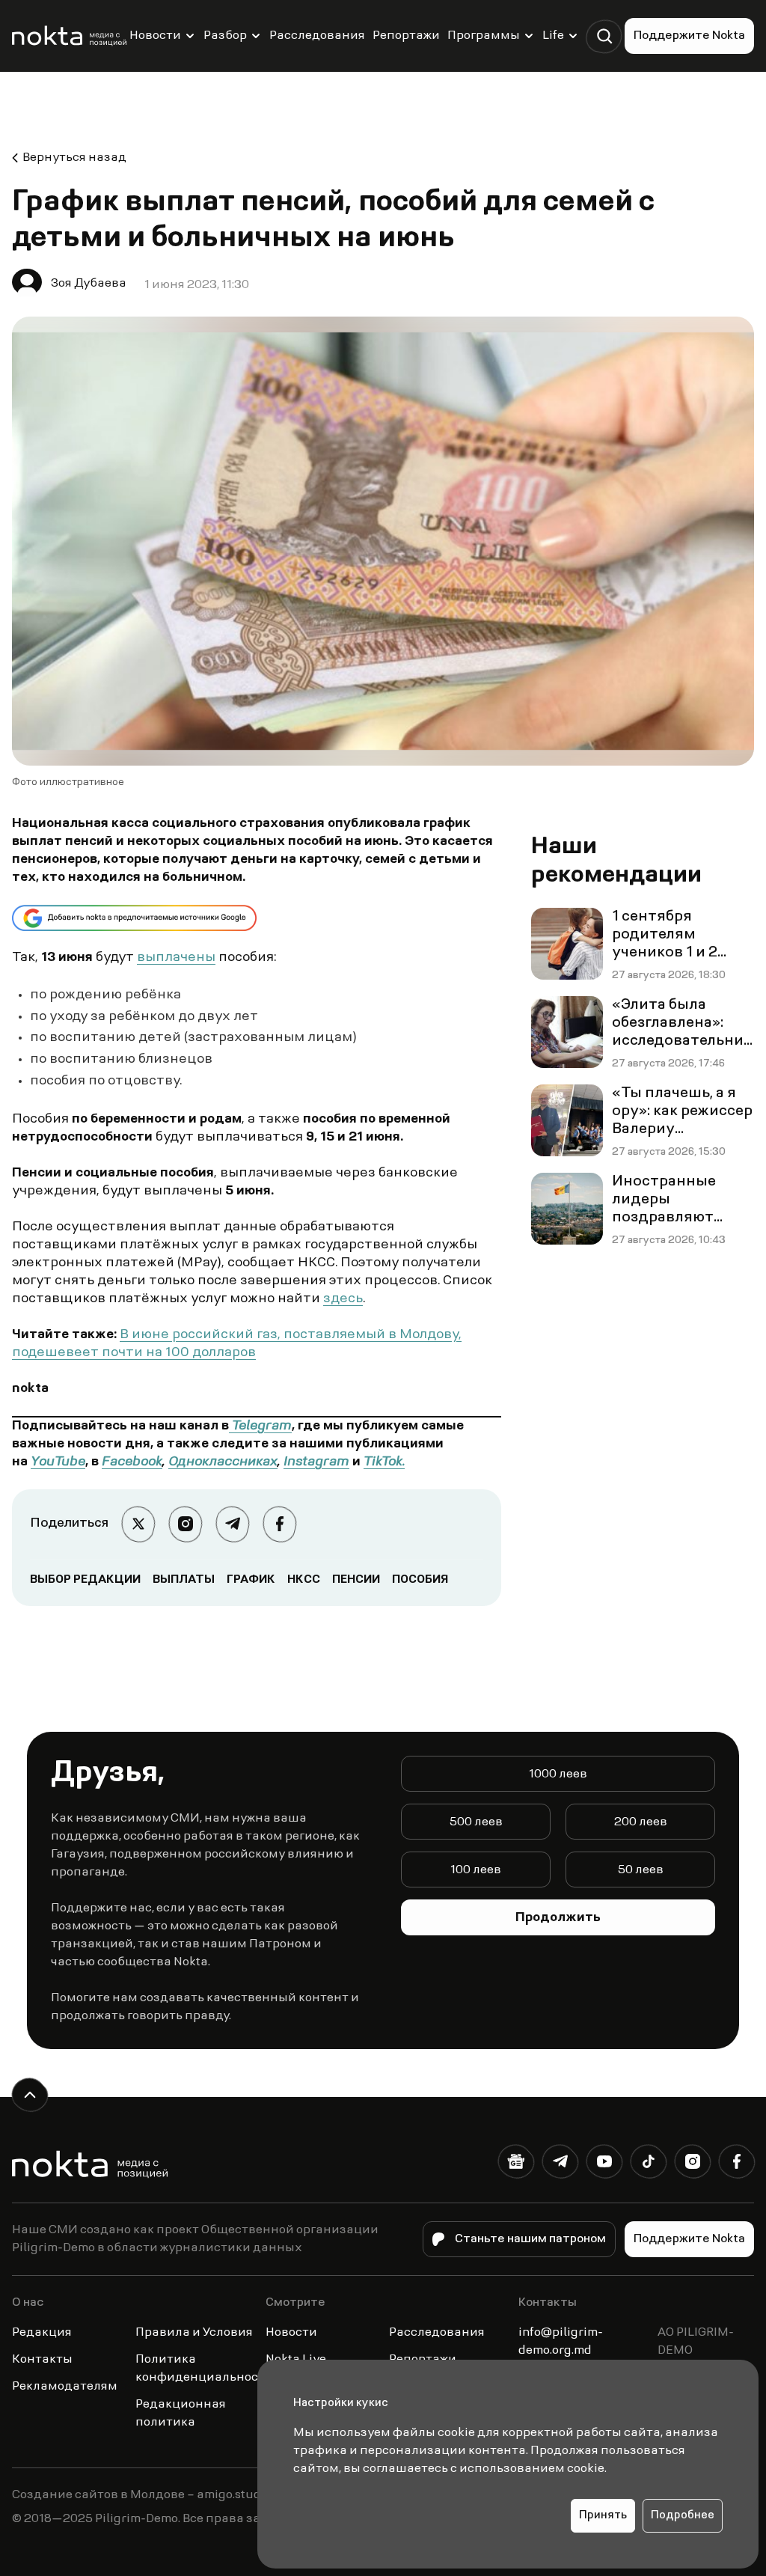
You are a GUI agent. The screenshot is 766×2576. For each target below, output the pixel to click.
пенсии (356, 1580)
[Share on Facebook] (279, 1524)
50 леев (641, 1870)
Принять (603, 2516)
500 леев (476, 1822)
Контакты (42, 2360)
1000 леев (558, 1774)
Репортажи (406, 36)
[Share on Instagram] (185, 1524)
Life (553, 36)
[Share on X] (138, 1524)
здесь (343, 1299)
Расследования (317, 36)
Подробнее (683, 2516)
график (251, 1580)
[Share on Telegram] (232, 1524)
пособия (420, 1580)
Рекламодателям (65, 2387)
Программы (484, 36)
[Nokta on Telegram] (560, 2165)
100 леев (476, 1870)
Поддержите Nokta (689, 36)
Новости (155, 36)
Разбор (225, 36)
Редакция (42, 2333)
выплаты (184, 1580)
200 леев (641, 1822)
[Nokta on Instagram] (692, 2165)
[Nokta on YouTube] (604, 2165)
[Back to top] (30, 2095)
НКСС (304, 1580)
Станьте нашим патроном (530, 2239)
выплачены (176, 958)
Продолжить (558, 1918)
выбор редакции (85, 1580)
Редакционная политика (181, 2414)
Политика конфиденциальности (204, 2369)
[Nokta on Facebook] (736, 2165)
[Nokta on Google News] (516, 2165)
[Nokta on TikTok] (648, 2165)
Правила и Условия (194, 2333)
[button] (604, 36)
